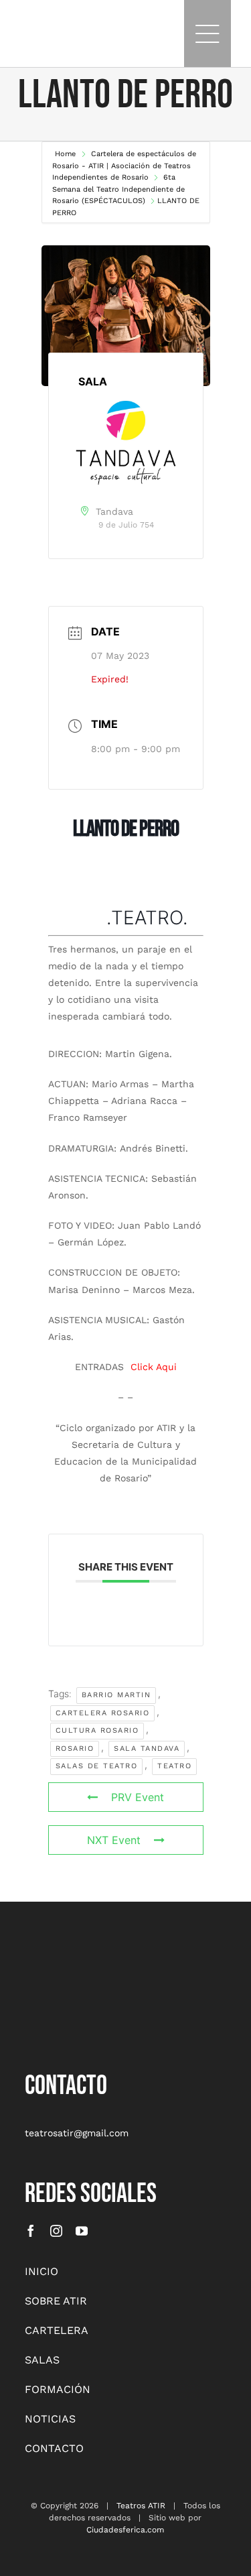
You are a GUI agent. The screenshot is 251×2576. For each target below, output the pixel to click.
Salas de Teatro (97, 1766)
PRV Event (138, 1797)
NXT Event (114, 1840)
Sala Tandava (147, 1749)
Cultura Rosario (97, 1730)
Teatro (174, 1766)
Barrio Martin (116, 1695)
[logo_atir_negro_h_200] (38, 27)
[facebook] (31, 2231)
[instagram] (56, 2231)
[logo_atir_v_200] (58, 1960)
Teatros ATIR (141, 2506)
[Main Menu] (207, 34)
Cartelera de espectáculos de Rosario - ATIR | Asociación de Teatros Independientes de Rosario (124, 166)
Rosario (75, 1749)
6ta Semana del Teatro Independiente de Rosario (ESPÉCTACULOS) (118, 189)
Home (67, 154)
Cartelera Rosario (103, 1713)
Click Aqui (154, 1367)
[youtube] (82, 2231)
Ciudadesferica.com (125, 2530)
